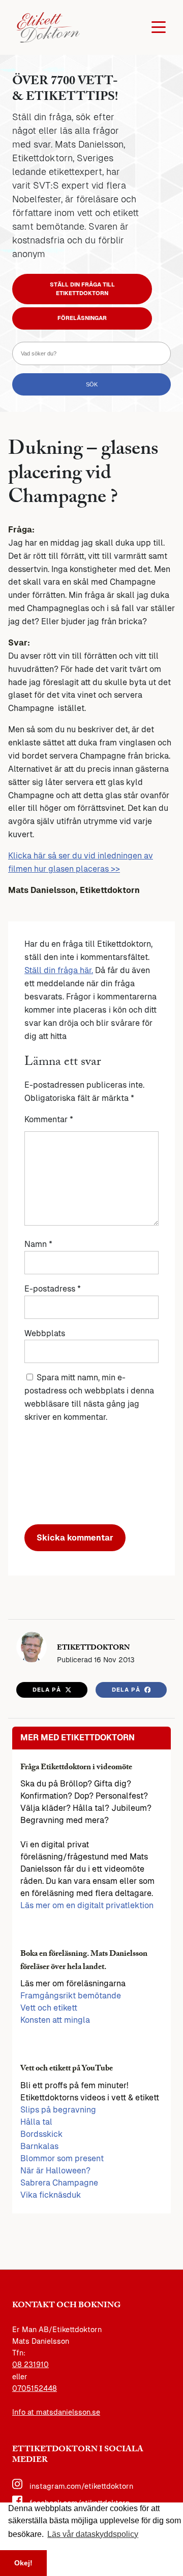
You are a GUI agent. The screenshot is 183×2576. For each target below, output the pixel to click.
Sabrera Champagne (59, 2183)
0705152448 (35, 2388)
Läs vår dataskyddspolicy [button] (93, 2534)
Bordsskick (41, 2134)
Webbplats (45, 1333)
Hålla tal (36, 2122)
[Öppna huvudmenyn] (159, 27)
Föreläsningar (82, 318)
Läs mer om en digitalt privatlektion (87, 1905)
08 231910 (30, 2365)
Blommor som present (62, 2158)
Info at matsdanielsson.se (56, 2412)
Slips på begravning (58, 2110)
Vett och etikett (49, 2008)
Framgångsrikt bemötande (71, 1996)
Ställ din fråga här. (59, 970)
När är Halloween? (55, 2171)
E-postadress (53, 1289)
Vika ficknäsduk (51, 2195)
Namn (38, 1244)
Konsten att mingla (55, 2020)
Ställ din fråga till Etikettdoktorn (82, 289)
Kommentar (49, 1119)
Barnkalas (39, 2146)
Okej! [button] (23, 2563)
